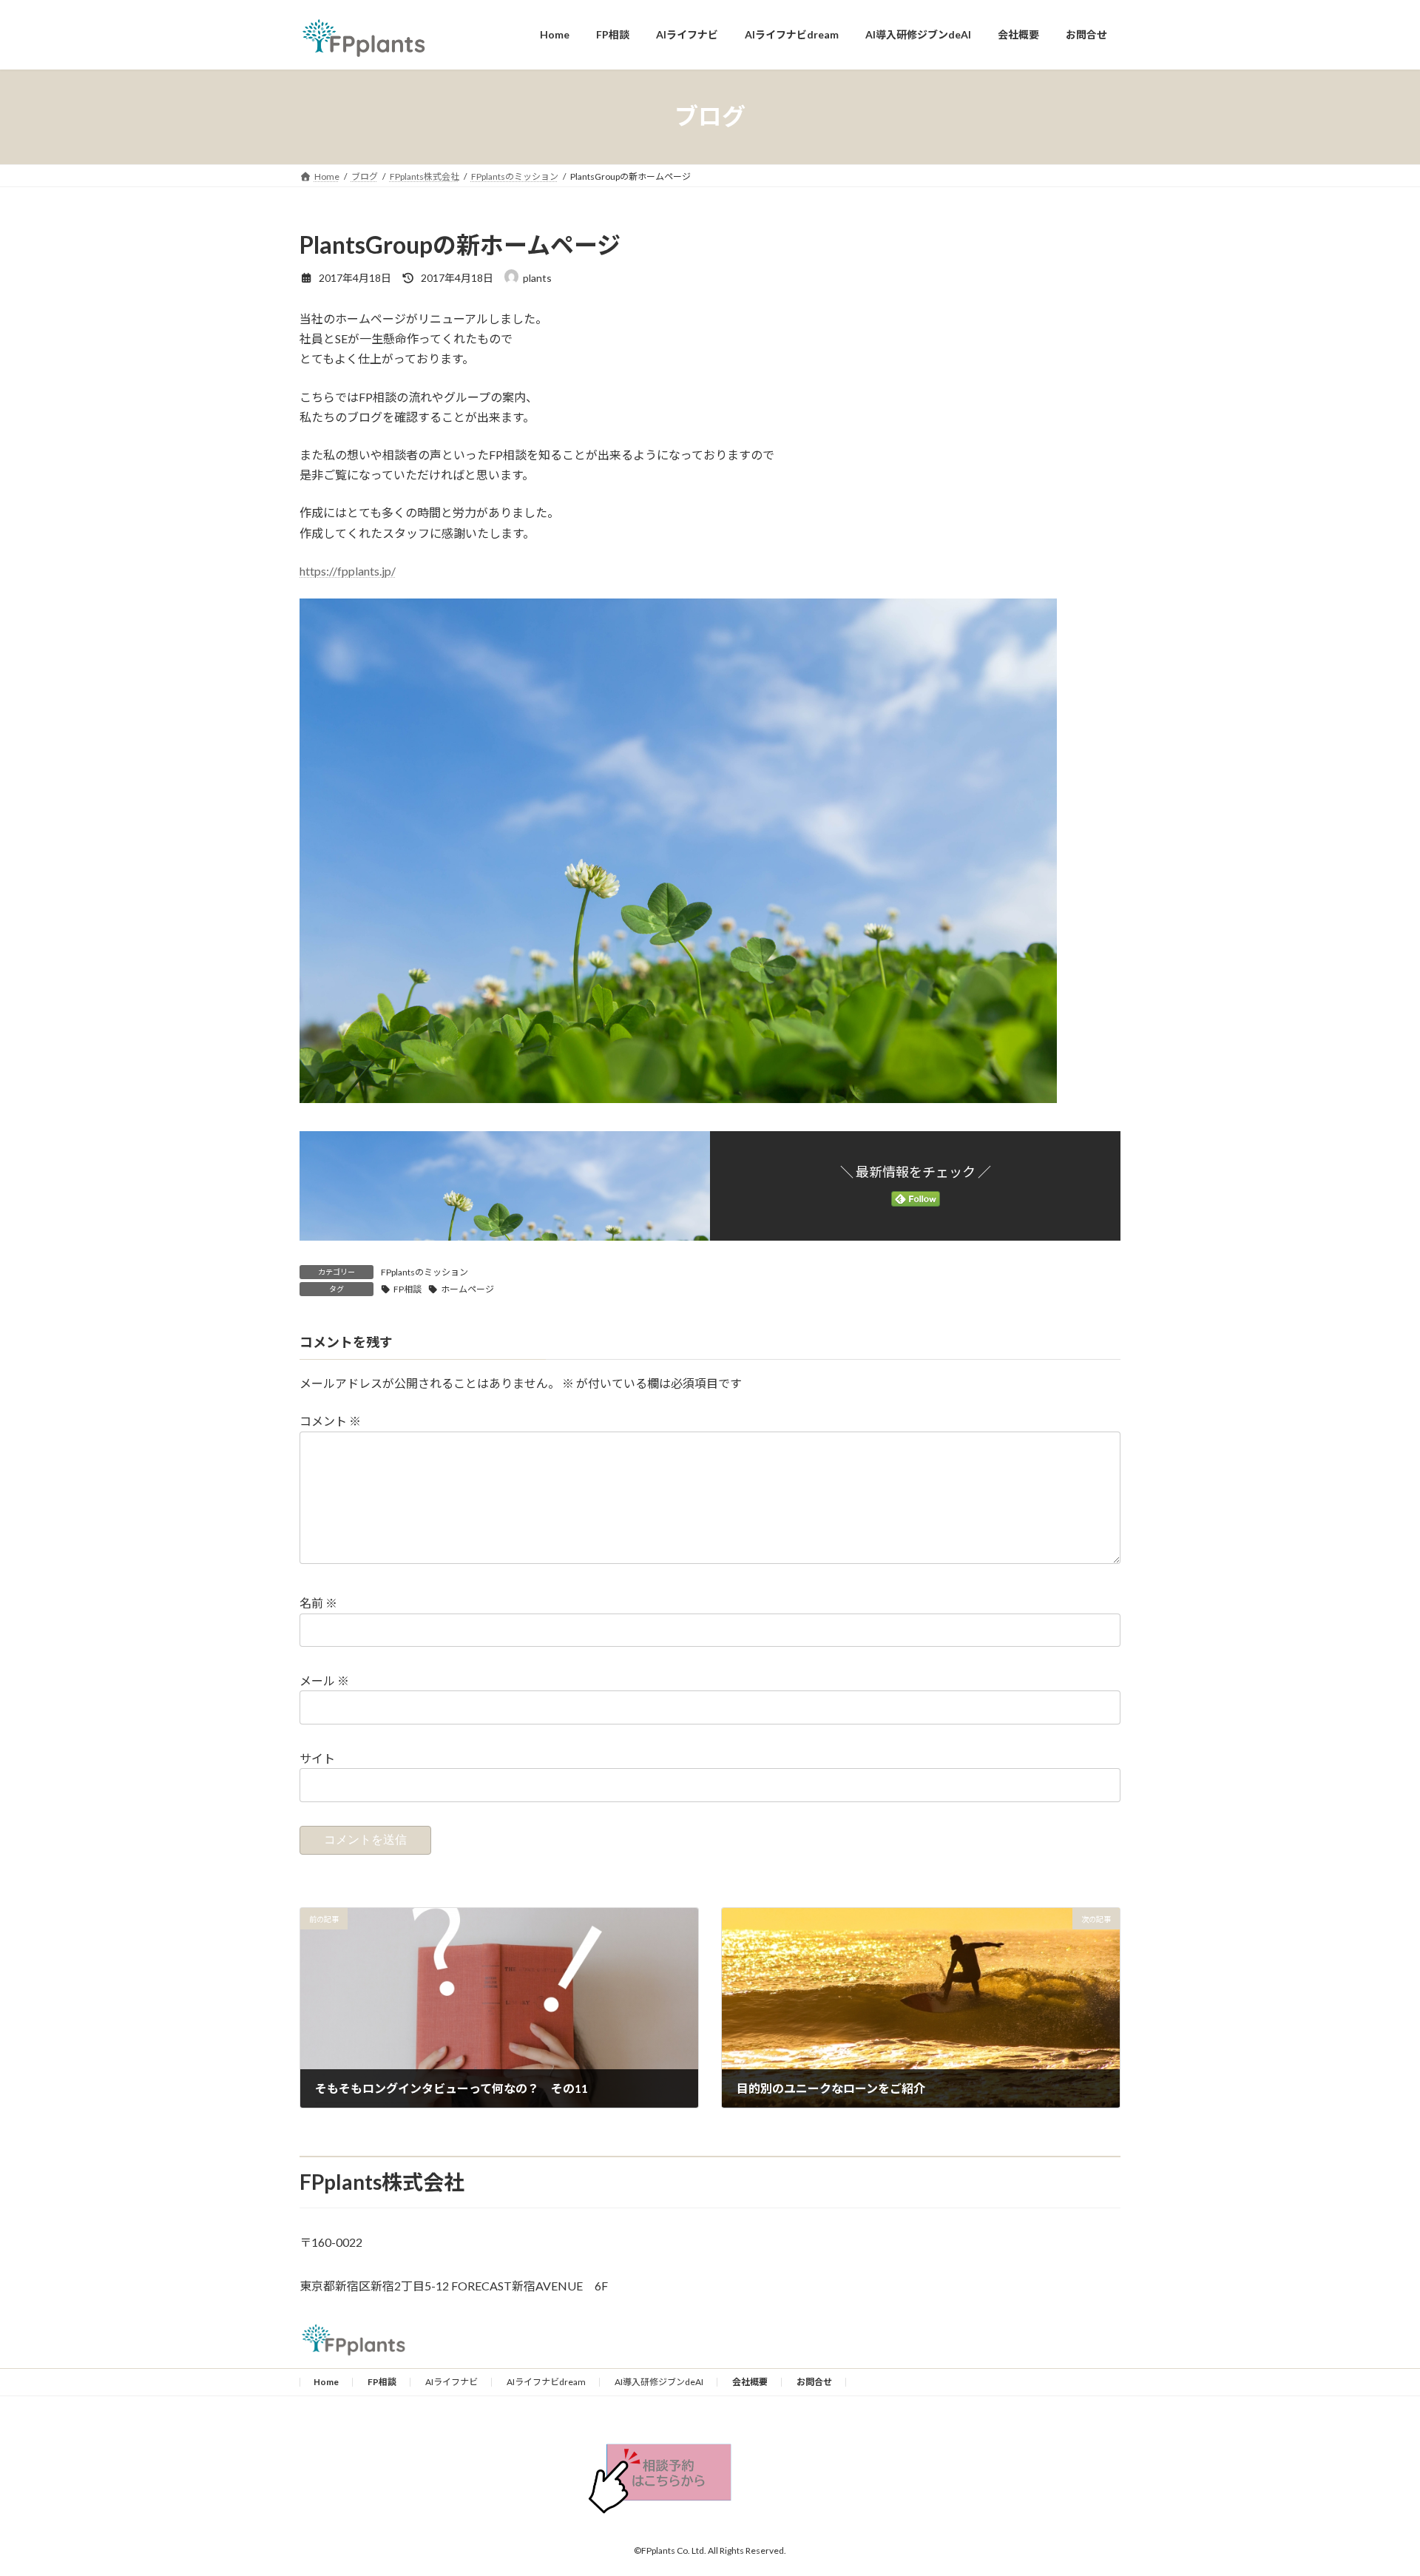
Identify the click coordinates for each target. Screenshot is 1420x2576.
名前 (318, 1603)
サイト (317, 1758)
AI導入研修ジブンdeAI (659, 2382)
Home (326, 2382)
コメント (330, 1421)
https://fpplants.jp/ (348, 571)
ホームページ (467, 1289)
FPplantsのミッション (425, 1272)
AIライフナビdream (546, 2382)
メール (324, 1680)
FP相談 (408, 1289)
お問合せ (814, 2382)
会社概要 (750, 2382)
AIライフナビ (452, 2382)
